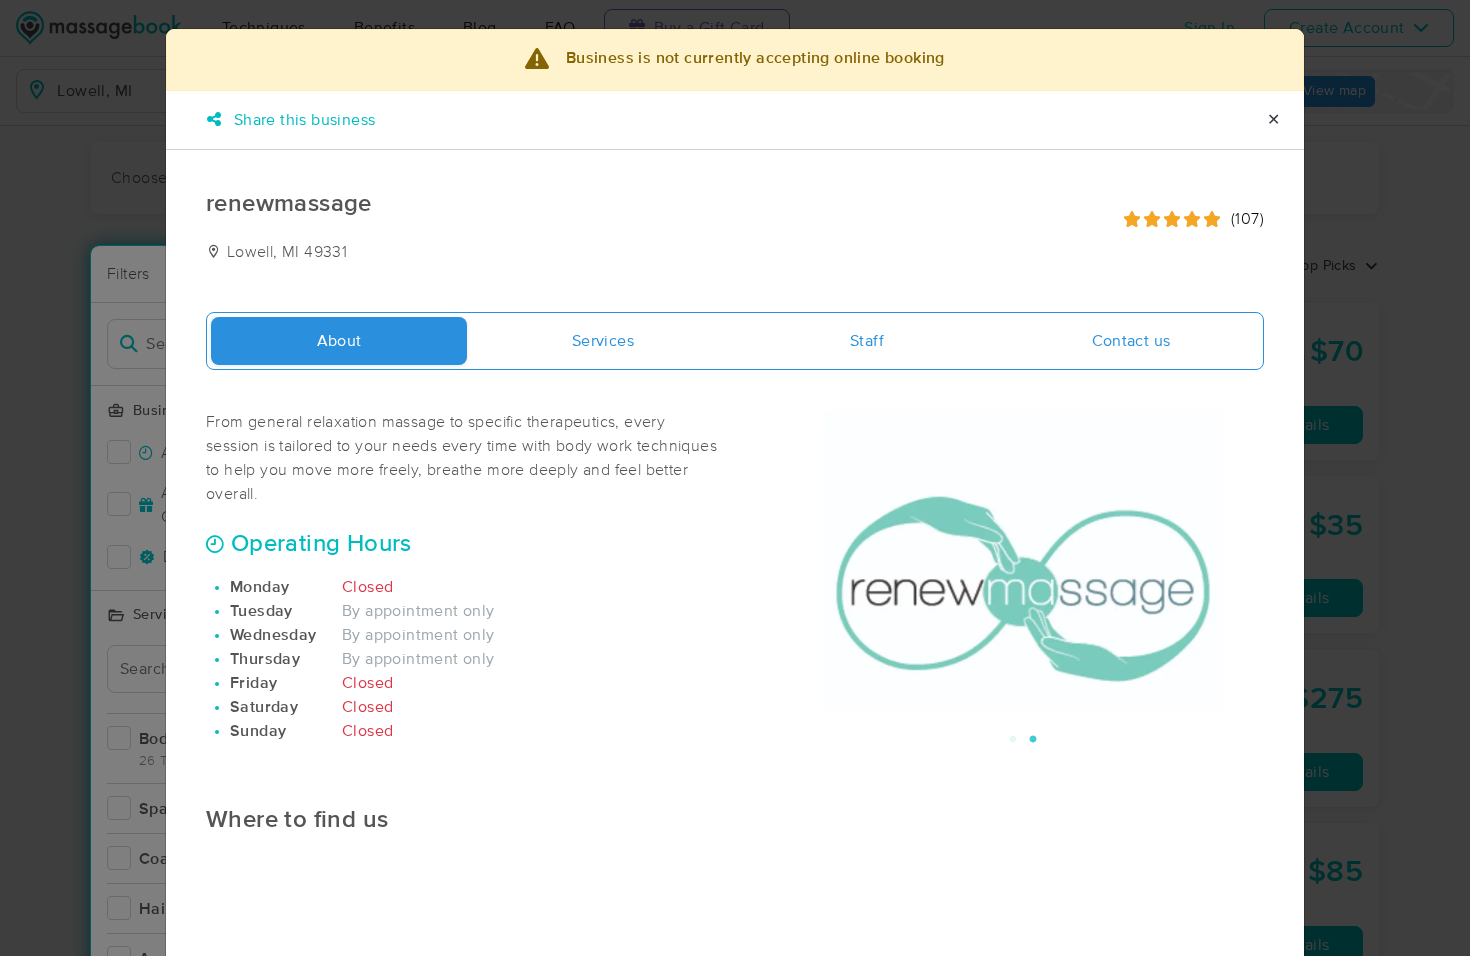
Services (603, 341)
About (339, 341)
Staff (867, 341)
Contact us (1131, 341)
